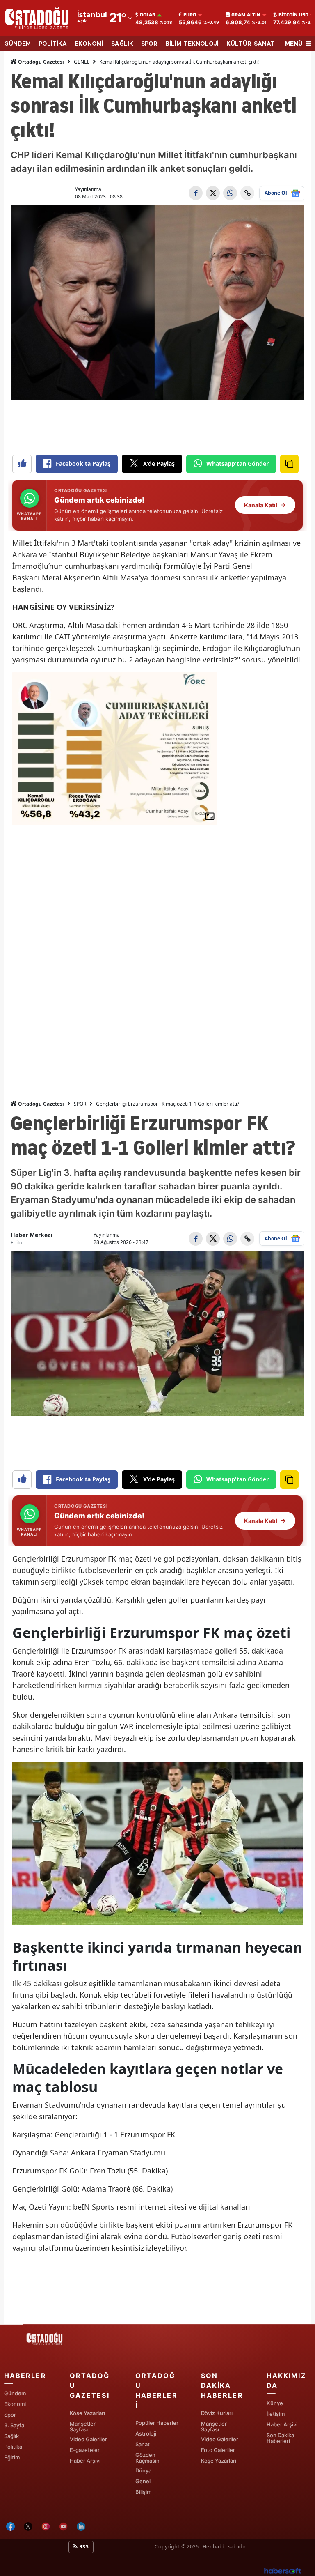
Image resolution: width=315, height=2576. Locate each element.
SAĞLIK (122, 44)
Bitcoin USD (293, 15)
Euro (190, 15)
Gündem (15, 2393)
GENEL (82, 62)
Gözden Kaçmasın (147, 2458)
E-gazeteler (85, 2450)
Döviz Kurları (217, 2413)
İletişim (276, 2414)
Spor (10, 2415)
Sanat (143, 2444)
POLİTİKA (53, 44)
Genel (143, 2481)
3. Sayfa (14, 2425)
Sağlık (11, 2436)
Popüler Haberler (157, 2423)
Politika (13, 2447)
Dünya (143, 2470)
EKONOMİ (89, 44)
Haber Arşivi (85, 2461)
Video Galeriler (88, 2439)
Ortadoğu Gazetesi (40, 62)
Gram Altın (246, 15)
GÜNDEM (17, 44)
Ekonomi (15, 2404)
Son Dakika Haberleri (280, 2438)
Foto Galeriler (218, 2450)
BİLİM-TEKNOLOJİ (192, 44)
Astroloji (146, 2433)
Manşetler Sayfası (83, 2426)
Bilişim (143, 2492)
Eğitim (12, 2457)
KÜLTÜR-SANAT (251, 44)
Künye (275, 2403)
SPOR (149, 44)
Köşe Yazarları (87, 2413)
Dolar (148, 15)
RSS (83, 2547)
